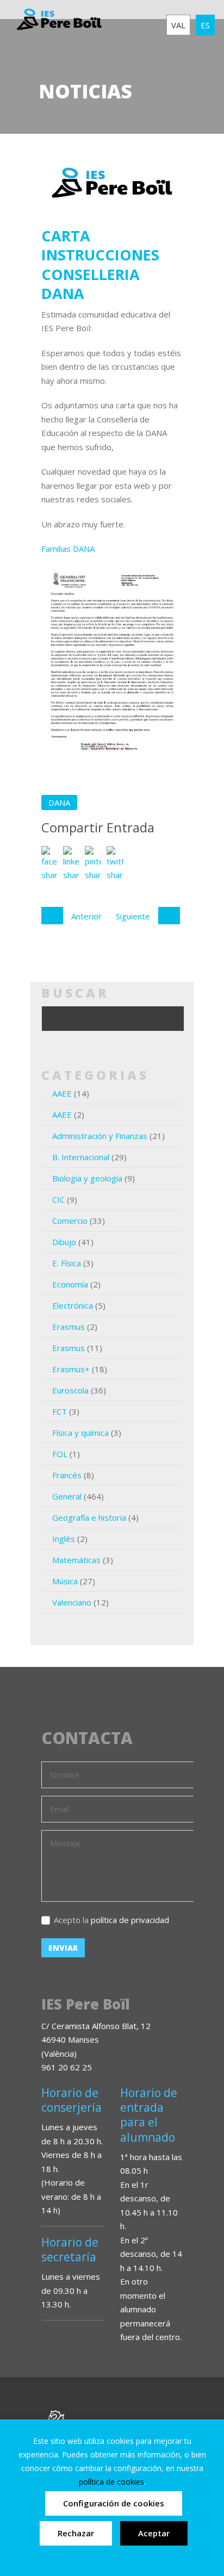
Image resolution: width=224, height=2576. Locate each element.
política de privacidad (130, 1920)
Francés (67, 1475)
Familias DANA (68, 549)
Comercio (70, 1221)
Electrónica (73, 1305)
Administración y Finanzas (100, 1136)
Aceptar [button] (154, 2533)
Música (65, 1581)
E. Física (67, 1263)
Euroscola (70, 1390)
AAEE (62, 1093)
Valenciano (72, 1602)
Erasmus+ (71, 1369)
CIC (58, 1199)
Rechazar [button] (76, 2533)
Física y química (80, 1433)
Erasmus (69, 1327)
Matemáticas (76, 1560)
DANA (59, 802)
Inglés (64, 1539)
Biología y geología (87, 1178)
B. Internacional (81, 1157)
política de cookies (111, 2482)
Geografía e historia (89, 1517)
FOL (60, 1454)
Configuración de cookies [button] (114, 2503)
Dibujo (64, 1242)
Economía (70, 1284)
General (67, 1496)
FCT (60, 1411)
